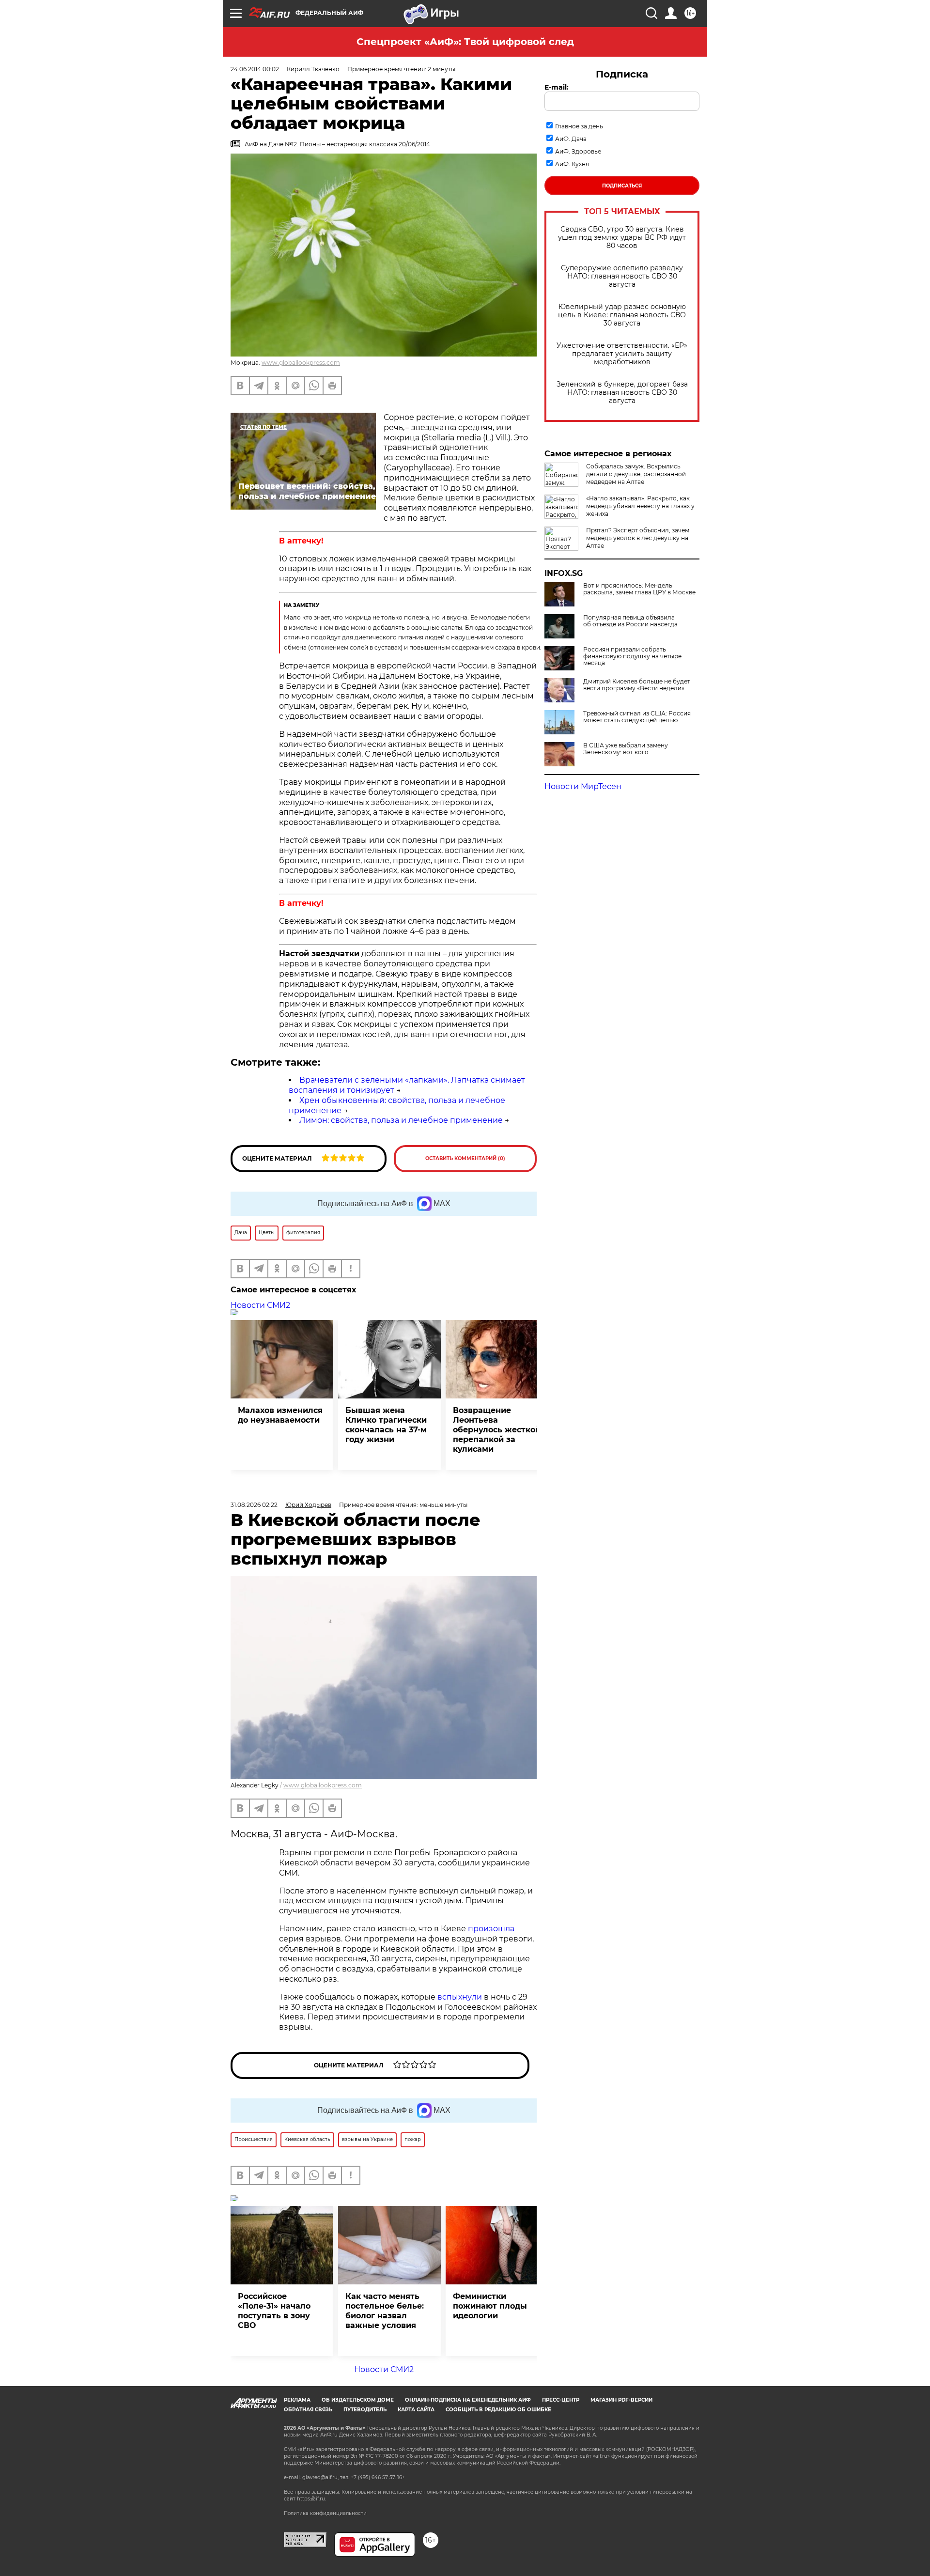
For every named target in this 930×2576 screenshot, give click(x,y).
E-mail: (557, 87)
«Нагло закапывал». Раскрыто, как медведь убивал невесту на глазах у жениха (640, 506)
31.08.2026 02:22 (254, 1505)
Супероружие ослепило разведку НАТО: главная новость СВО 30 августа (622, 276)
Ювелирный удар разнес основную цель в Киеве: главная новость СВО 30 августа (622, 315)
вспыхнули (460, 1997)
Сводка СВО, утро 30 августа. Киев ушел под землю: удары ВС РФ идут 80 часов (622, 238)
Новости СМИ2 (260, 1305)
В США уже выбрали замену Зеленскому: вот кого (626, 749)
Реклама (297, 2400)
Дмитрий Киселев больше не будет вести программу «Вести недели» (637, 685)
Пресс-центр (561, 2400)
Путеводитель (365, 2410)
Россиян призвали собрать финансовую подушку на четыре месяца (632, 656)
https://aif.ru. (311, 2499)
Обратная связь (308, 2410)
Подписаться (622, 186)
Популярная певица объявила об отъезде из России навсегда (630, 621)
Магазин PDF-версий (621, 2400)
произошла (491, 1929)
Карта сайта (416, 2410)
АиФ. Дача (571, 139)
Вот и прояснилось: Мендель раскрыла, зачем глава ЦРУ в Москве (639, 589)
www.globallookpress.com (301, 363)
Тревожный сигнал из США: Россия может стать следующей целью (637, 717)
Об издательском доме (358, 2400)
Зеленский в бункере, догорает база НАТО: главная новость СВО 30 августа (622, 393)
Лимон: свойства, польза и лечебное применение (401, 1120)
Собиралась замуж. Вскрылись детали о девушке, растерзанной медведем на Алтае (636, 474)
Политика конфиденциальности (325, 2513)
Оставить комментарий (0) (465, 1158)
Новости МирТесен (583, 786)
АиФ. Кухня (572, 164)
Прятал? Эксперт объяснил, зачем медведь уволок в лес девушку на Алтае (638, 538)
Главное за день (579, 126)
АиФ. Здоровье (578, 151)
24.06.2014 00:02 (255, 69)
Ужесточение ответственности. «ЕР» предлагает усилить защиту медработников (622, 354)
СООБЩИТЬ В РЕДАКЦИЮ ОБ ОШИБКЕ (498, 2410)
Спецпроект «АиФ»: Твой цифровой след (465, 42)
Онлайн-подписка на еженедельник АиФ (468, 2400)
